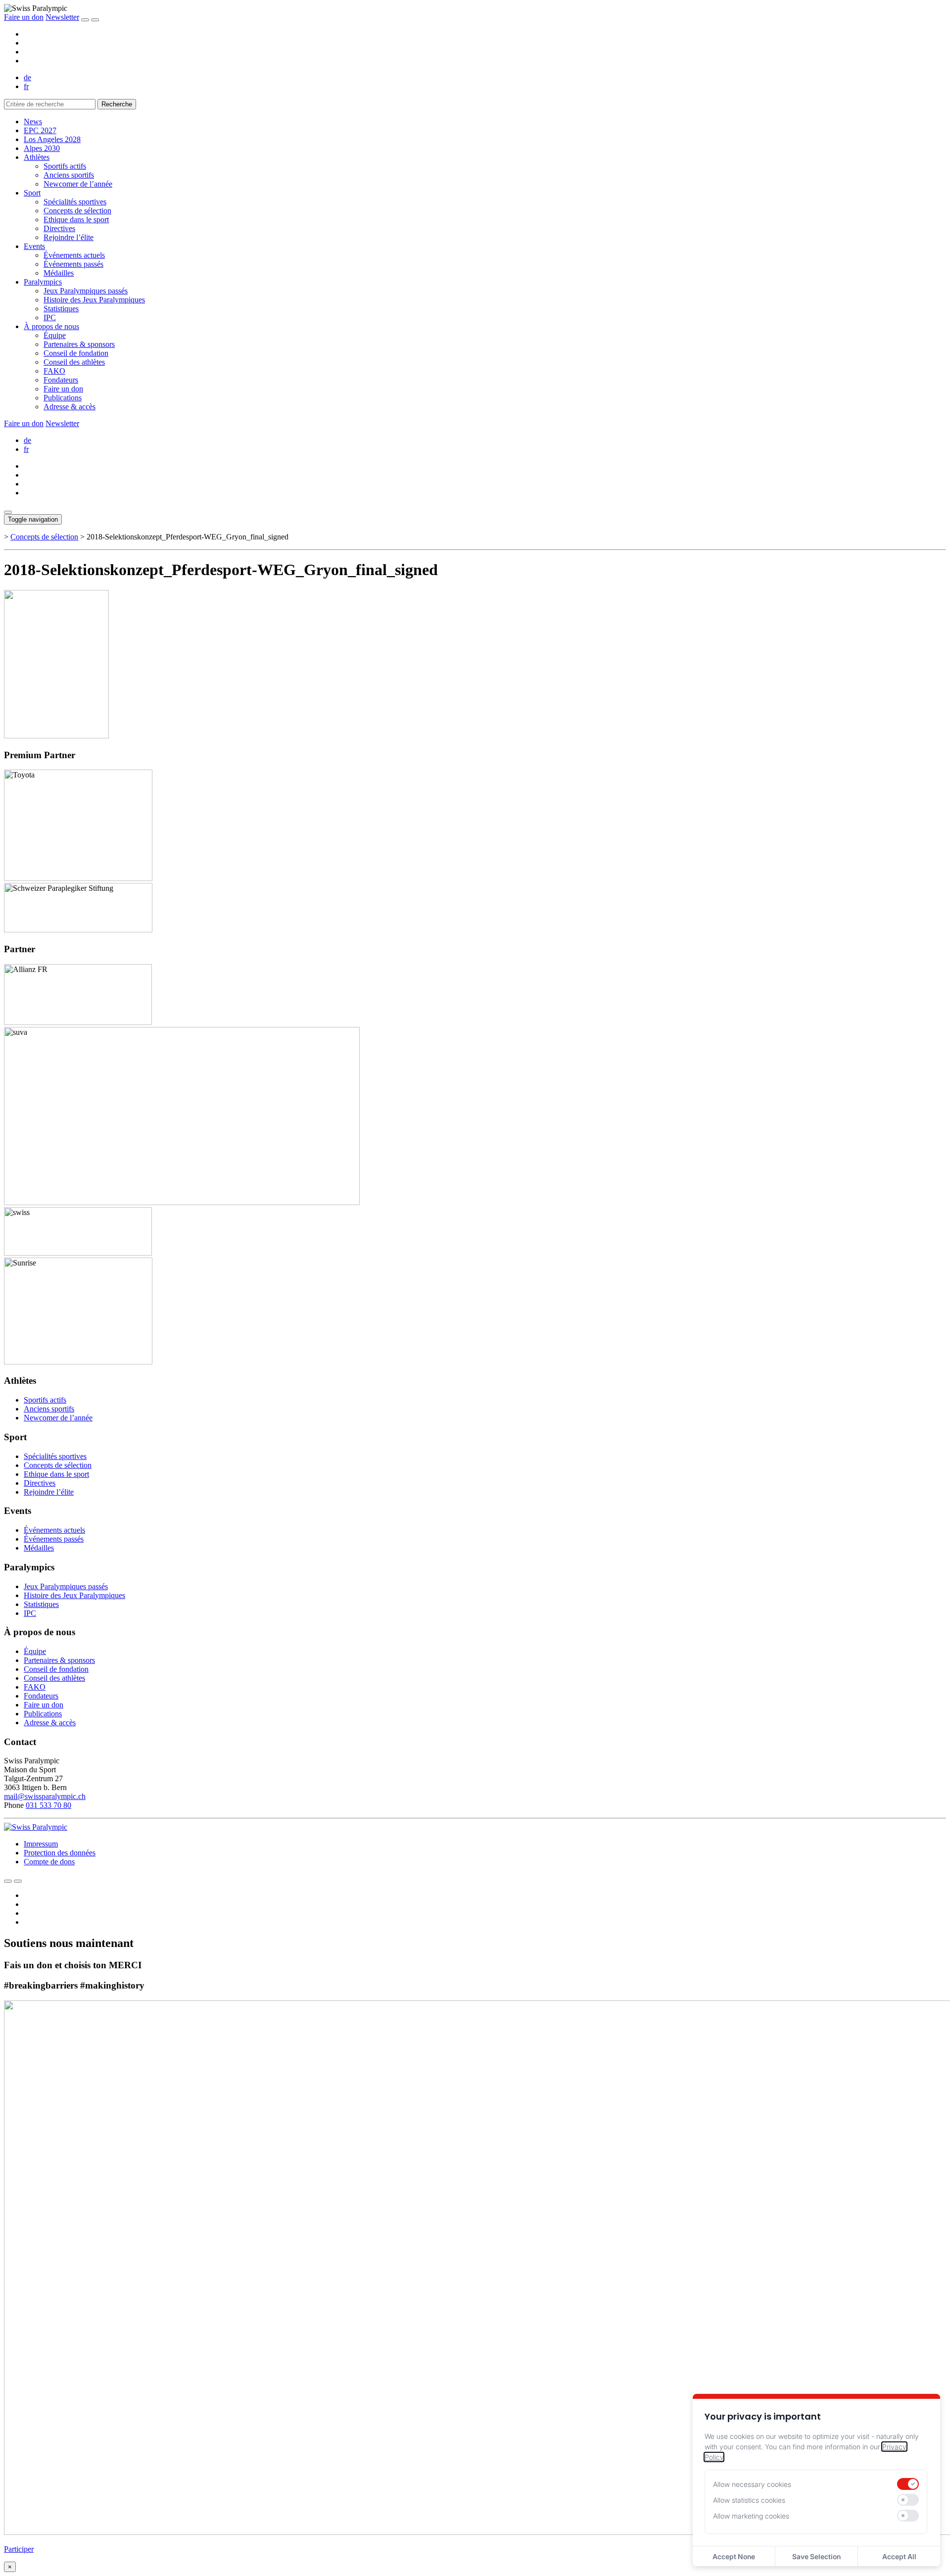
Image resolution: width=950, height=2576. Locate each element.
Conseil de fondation (76, 353)
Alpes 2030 (42, 148)
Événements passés (73, 264)
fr (26, 86)
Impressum (41, 1844)
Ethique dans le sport (76, 219)
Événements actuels (74, 255)
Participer (19, 2549)
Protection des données (60, 1853)
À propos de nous (51, 326)
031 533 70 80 (48, 1805)
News (33, 122)
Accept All (899, 2556)
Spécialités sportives (75, 202)
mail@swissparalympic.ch (45, 1796)
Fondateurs (61, 380)
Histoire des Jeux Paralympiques (94, 300)
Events (34, 246)
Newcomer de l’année (78, 184)
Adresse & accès (70, 407)
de (27, 77)
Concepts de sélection (77, 211)
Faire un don (24, 17)
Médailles (59, 273)
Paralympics (43, 282)
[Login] (85, 20)
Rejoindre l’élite (69, 237)
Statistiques (61, 309)
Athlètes (37, 157)
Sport (32, 193)
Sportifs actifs (65, 166)
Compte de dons (49, 1862)
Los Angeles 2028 (52, 139)
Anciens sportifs (69, 175)
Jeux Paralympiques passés (86, 291)
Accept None (734, 2556)
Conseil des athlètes (74, 362)
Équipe (55, 335)
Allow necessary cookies (752, 2484)
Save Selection (816, 2556)
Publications (63, 398)
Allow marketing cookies (751, 2516)
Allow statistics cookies (749, 2500)
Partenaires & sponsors (79, 344)
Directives (59, 228)
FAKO (54, 371)
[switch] (908, 2484)
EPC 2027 (40, 130)
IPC (50, 317)
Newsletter (62, 17)
